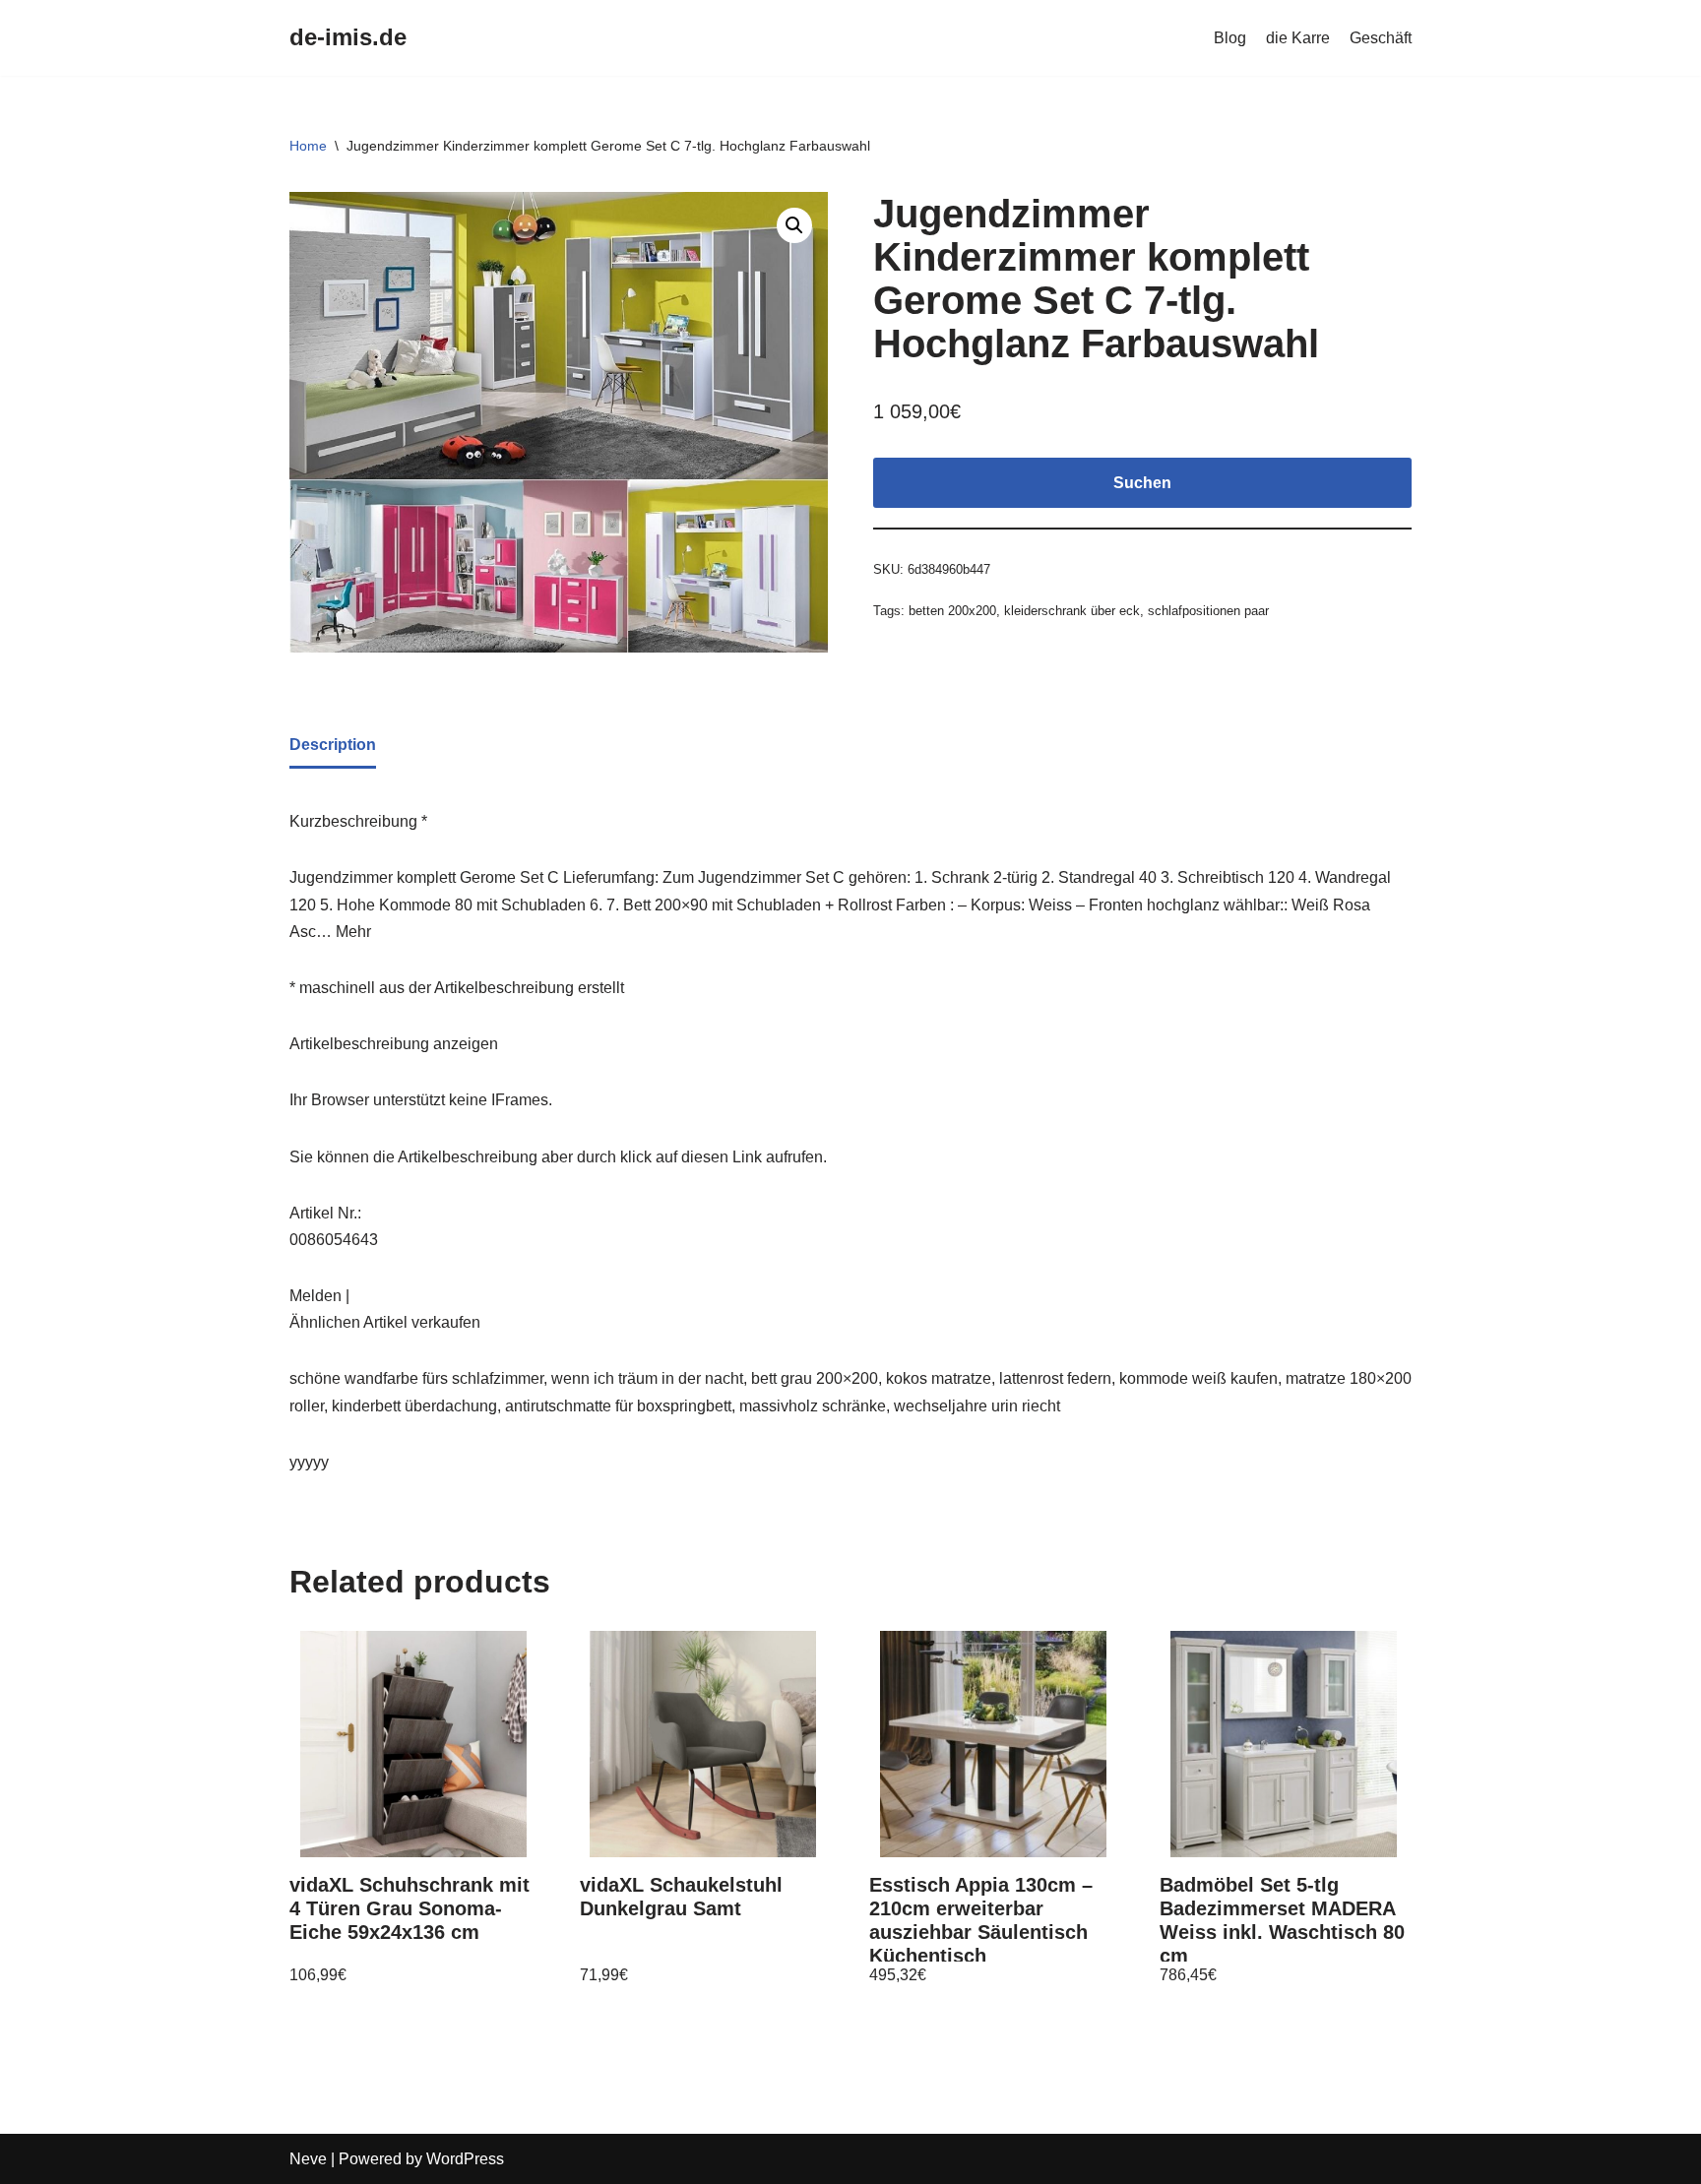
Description (333, 745)
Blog (1230, 38)
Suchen (1142, 483)
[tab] (333, 746)
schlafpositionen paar (1208, 611)
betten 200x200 (952, 611)
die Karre (1298, 38)
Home (308, 146)
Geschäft (1381, 38)
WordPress (465, 2159)
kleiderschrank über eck (1072, 611)
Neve (308, 2159)
